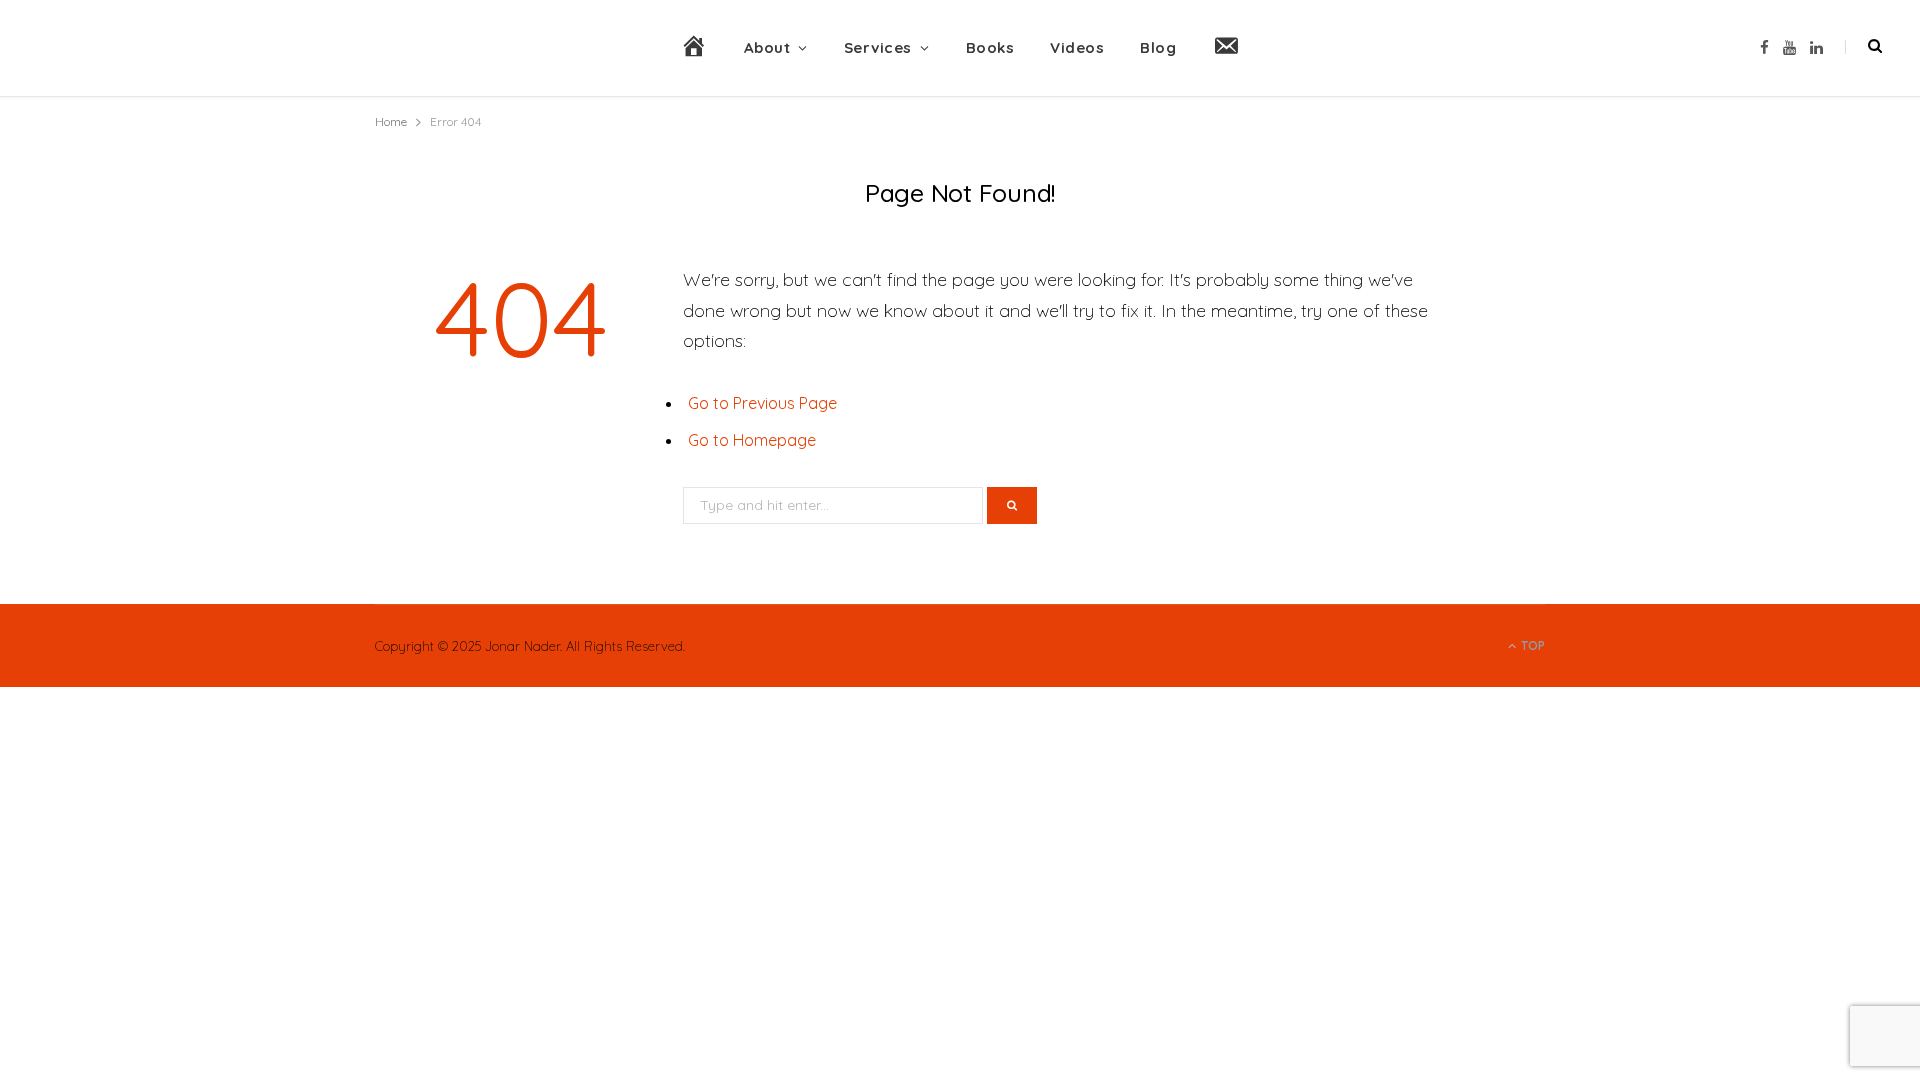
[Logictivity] (188, 48)
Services (878, 47)
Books (990, 47)
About (767, 47)
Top (1531, 645)
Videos (1077, 47)
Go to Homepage (752, 440)
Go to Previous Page (762, 403)
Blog (1158, 47)
